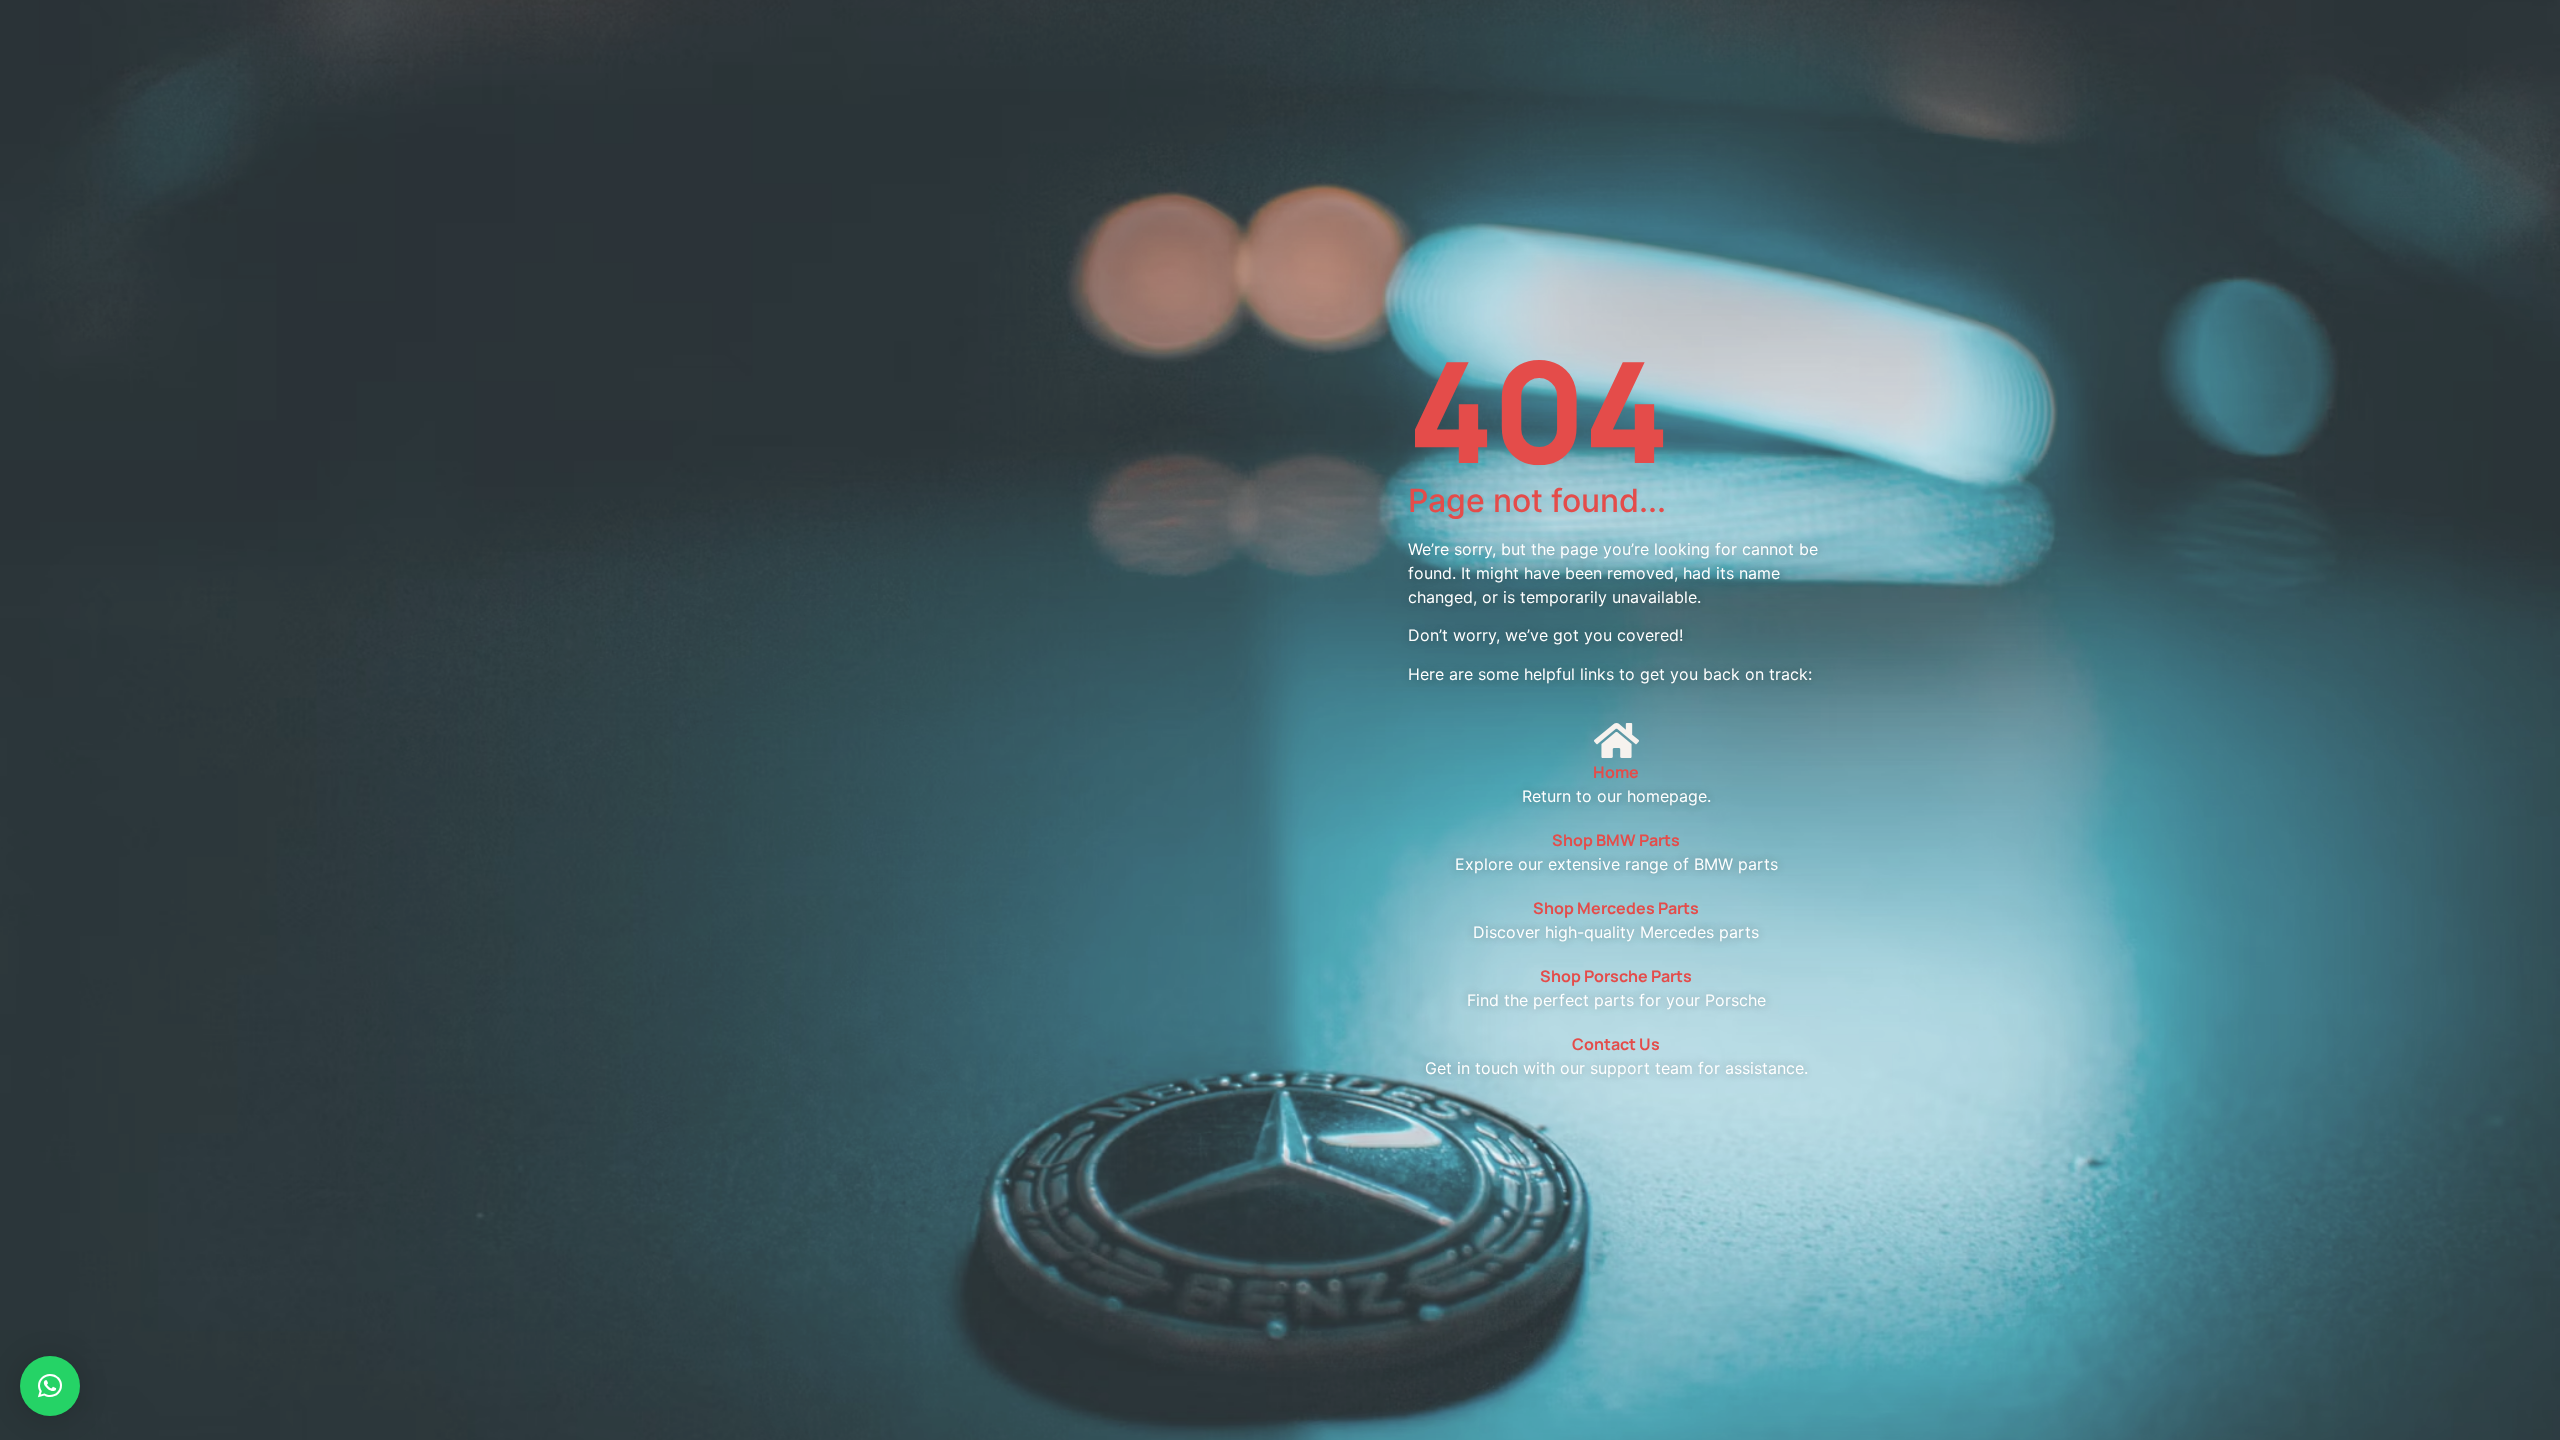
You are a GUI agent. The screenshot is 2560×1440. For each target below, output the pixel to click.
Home (1616, 772)
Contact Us (1616, 1044)
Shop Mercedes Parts (1616, 908)
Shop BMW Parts (1616, 840)
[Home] (1616, 740)
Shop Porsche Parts (1616, 976)
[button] (50, 1386)
